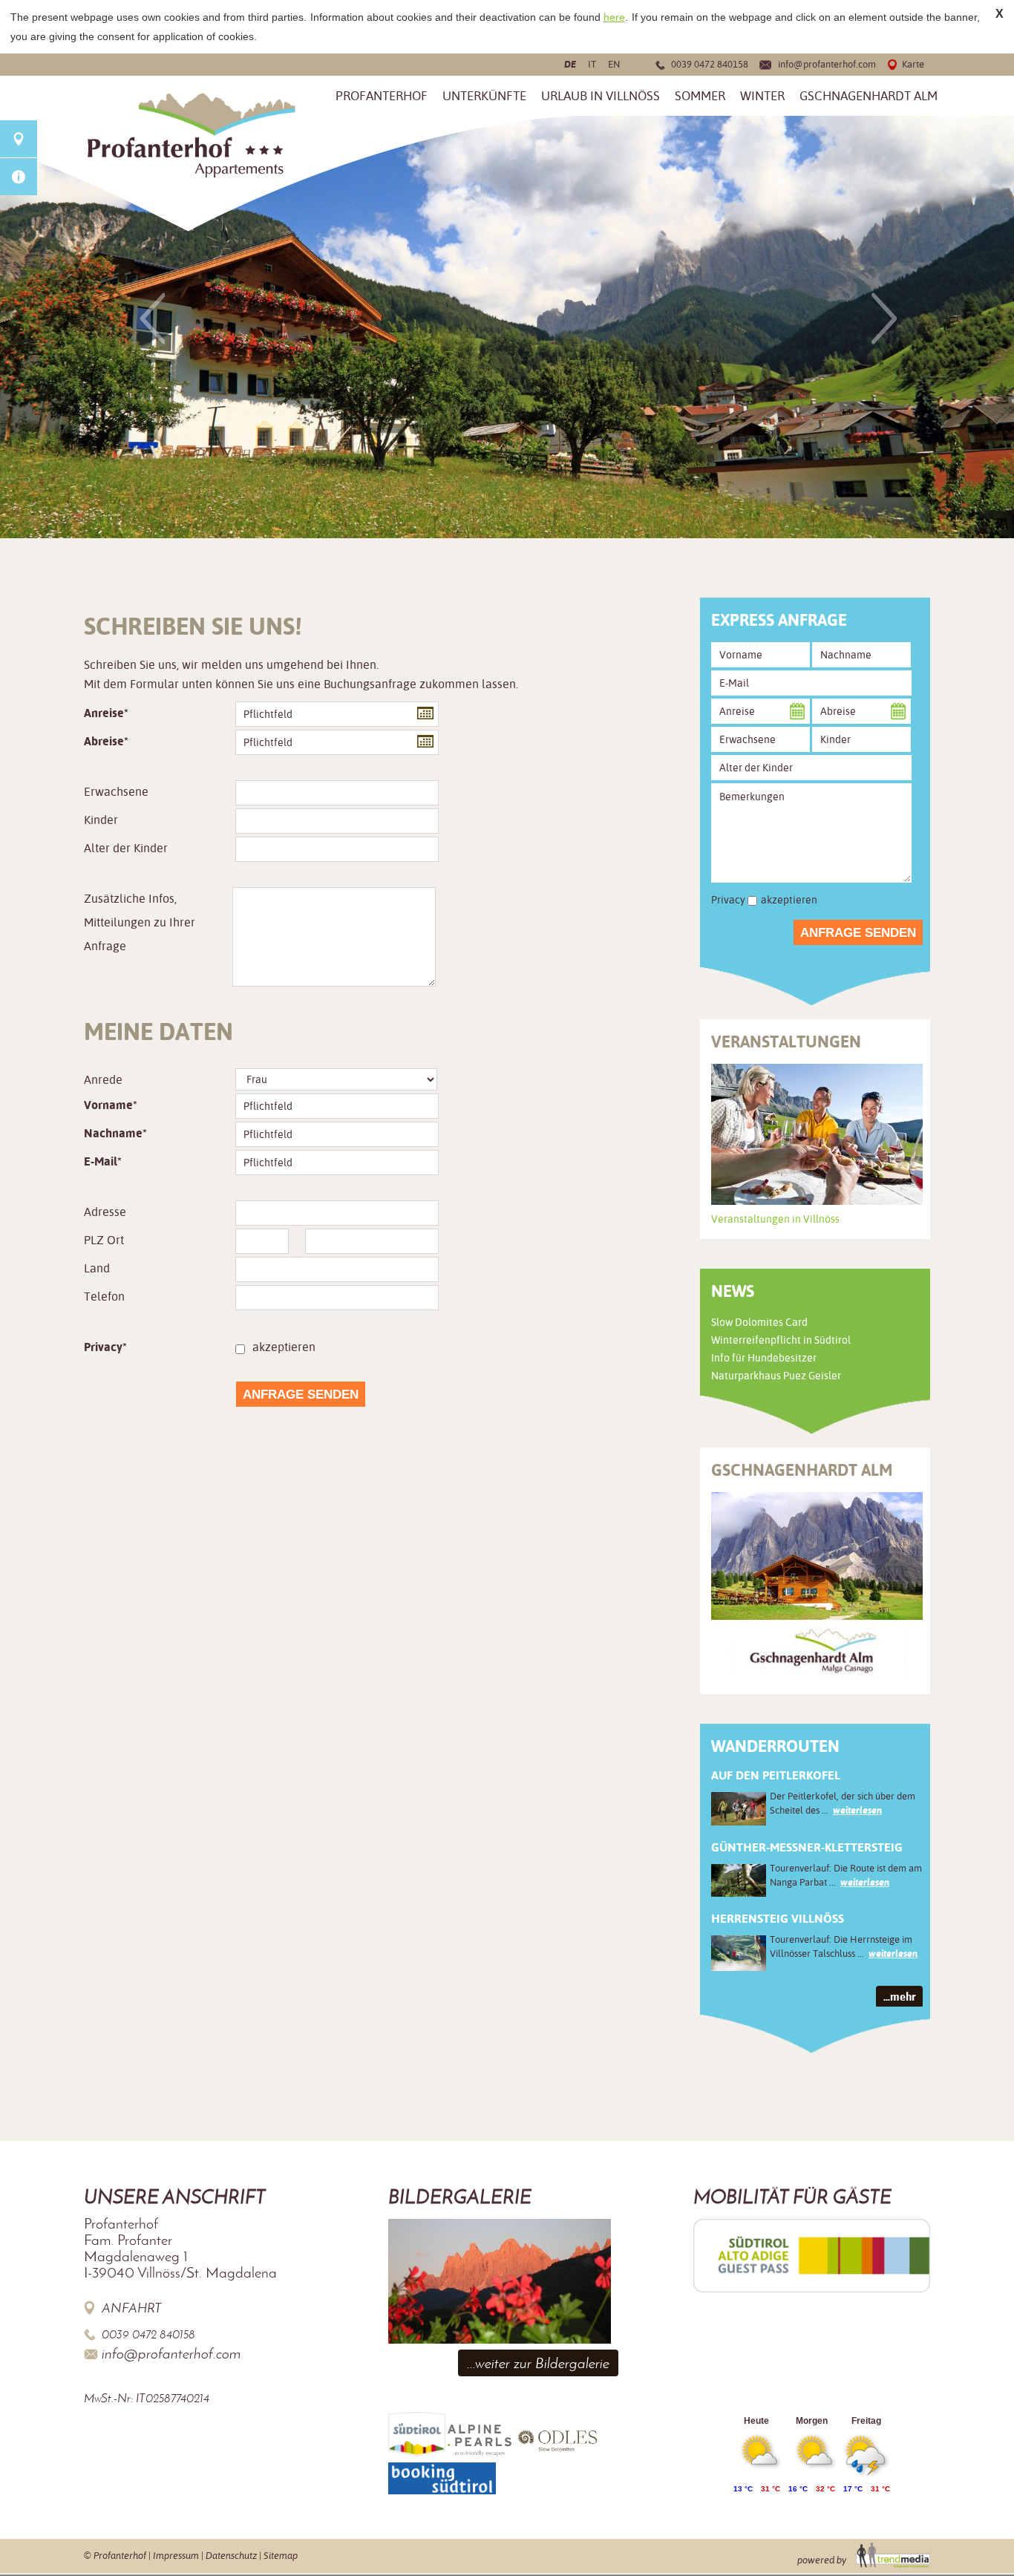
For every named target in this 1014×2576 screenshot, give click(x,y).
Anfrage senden (301, 1395)
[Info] (19, 177)
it (592, 64)
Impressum (176, 2556)
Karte (913, 64)
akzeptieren (284, 1347)
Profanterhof (382, 96)
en (614, 64)
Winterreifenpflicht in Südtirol (781, 1340)
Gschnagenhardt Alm (869, 96)
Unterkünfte (484, 96)
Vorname (108, 1105)
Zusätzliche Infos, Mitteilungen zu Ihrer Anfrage (140, 922)
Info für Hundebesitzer (764, 1358)
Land (97, 1268)
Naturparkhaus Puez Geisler (776, 1376)
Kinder (101, 820)
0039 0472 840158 (710, 64)
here (614, 17)
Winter (762, 96)
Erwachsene (116, 792)
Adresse (105, 1212)
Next (884, 318)
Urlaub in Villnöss (601, 96)
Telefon (104, 1297)
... (423, 712)
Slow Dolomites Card (759, 1322)
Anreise (104, 713)
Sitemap (281, 2556)
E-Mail (101, 1161)
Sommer (700, 96)
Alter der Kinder (126, 848)
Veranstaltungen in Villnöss (775, 1219)
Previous (152, 318)
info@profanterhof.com (827, 64)
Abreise (104, 741)
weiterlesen (857, 1810)
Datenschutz (231, 2556)
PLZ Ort (104, 1240)
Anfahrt (132, 2308)
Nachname (113, 1133)
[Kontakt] (19, 139)
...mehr (899, 1997)
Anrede (103, 1080)
